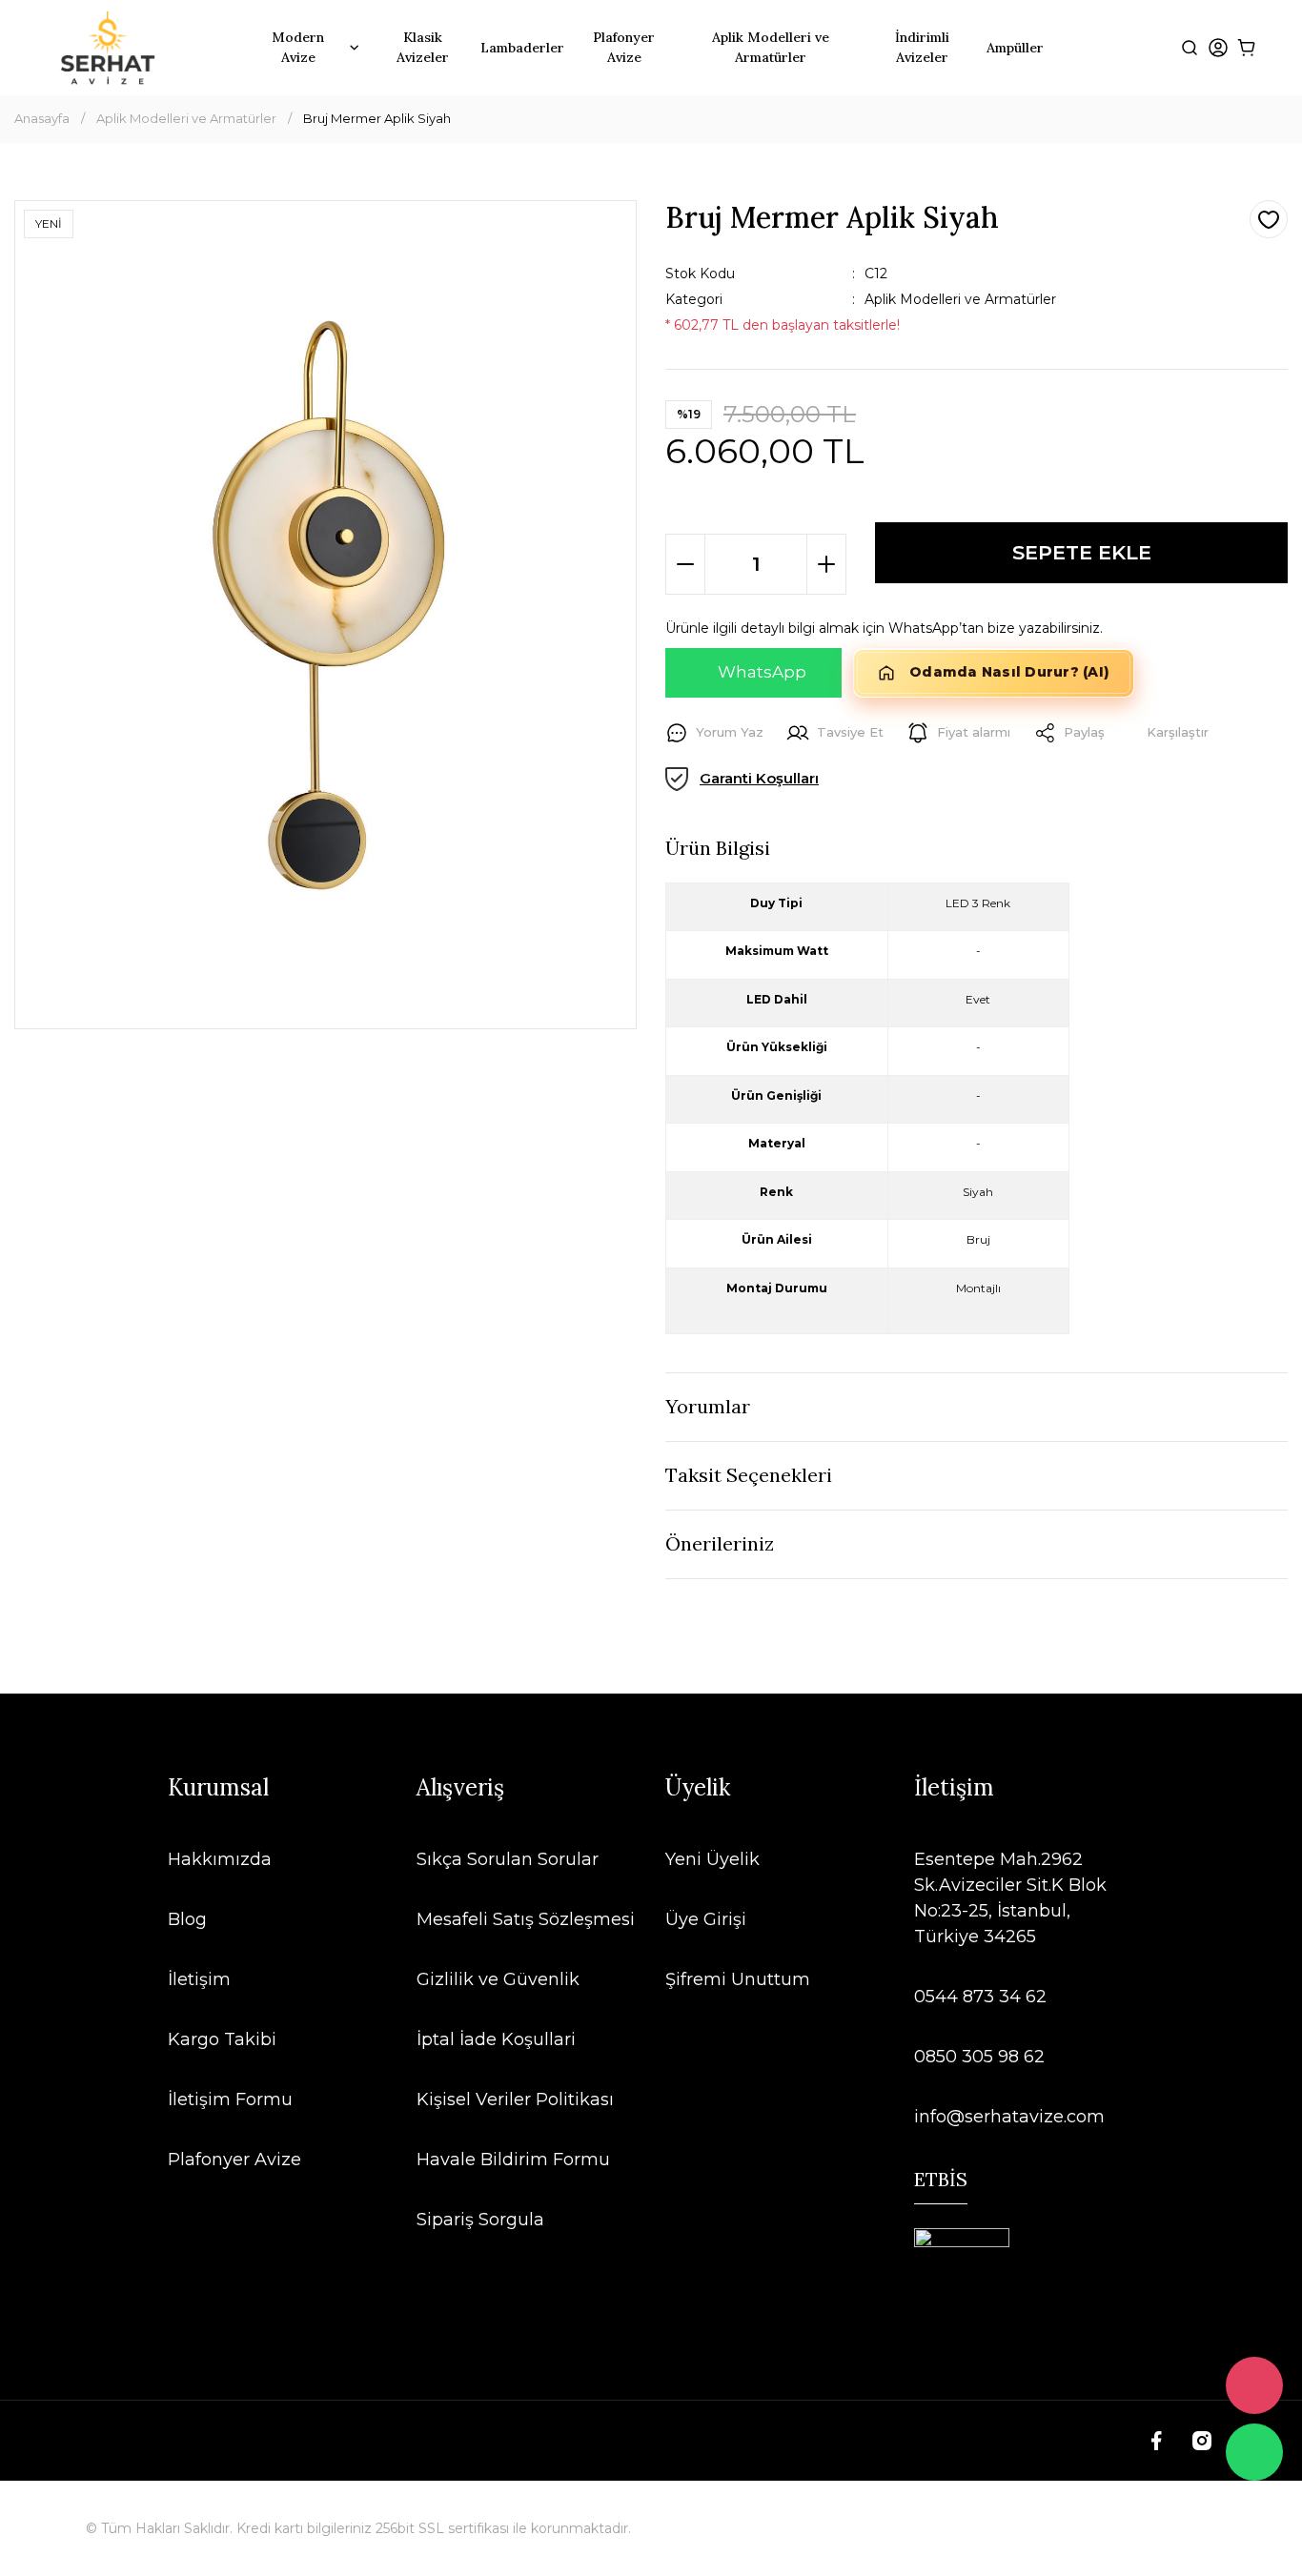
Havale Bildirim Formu (513, 2160)
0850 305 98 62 (979, 2057)
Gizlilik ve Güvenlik (498, 1979)
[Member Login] (1219, 48)
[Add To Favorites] (1269, 219)
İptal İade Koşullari (496, 2039)
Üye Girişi (706, 1919)
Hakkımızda (220, 1859)
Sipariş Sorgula (480, 2220)
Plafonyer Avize (234, 2160)
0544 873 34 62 (980, 1997)
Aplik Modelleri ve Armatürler (960, 299)
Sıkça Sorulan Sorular (508, 1859)
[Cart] (1247, 48)
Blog (187, 1919)
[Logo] (108, 48)
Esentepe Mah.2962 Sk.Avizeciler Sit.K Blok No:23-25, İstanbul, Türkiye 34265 (1010, 1898)
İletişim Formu (230, 2099)
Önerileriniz (720, 1543)
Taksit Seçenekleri (749, 1475)
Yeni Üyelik (712, 1859)
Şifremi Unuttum (738, 1979)
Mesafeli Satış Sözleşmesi (526, 1919)
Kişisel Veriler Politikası (515, 2099)
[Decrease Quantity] (685, 564)
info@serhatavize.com (1009, 2117)
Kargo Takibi (222, 2039)
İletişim (199, 1979)
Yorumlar (708, 1406)
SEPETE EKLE (1082, 552)
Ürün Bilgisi (718, 848)
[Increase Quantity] (826, 564)
